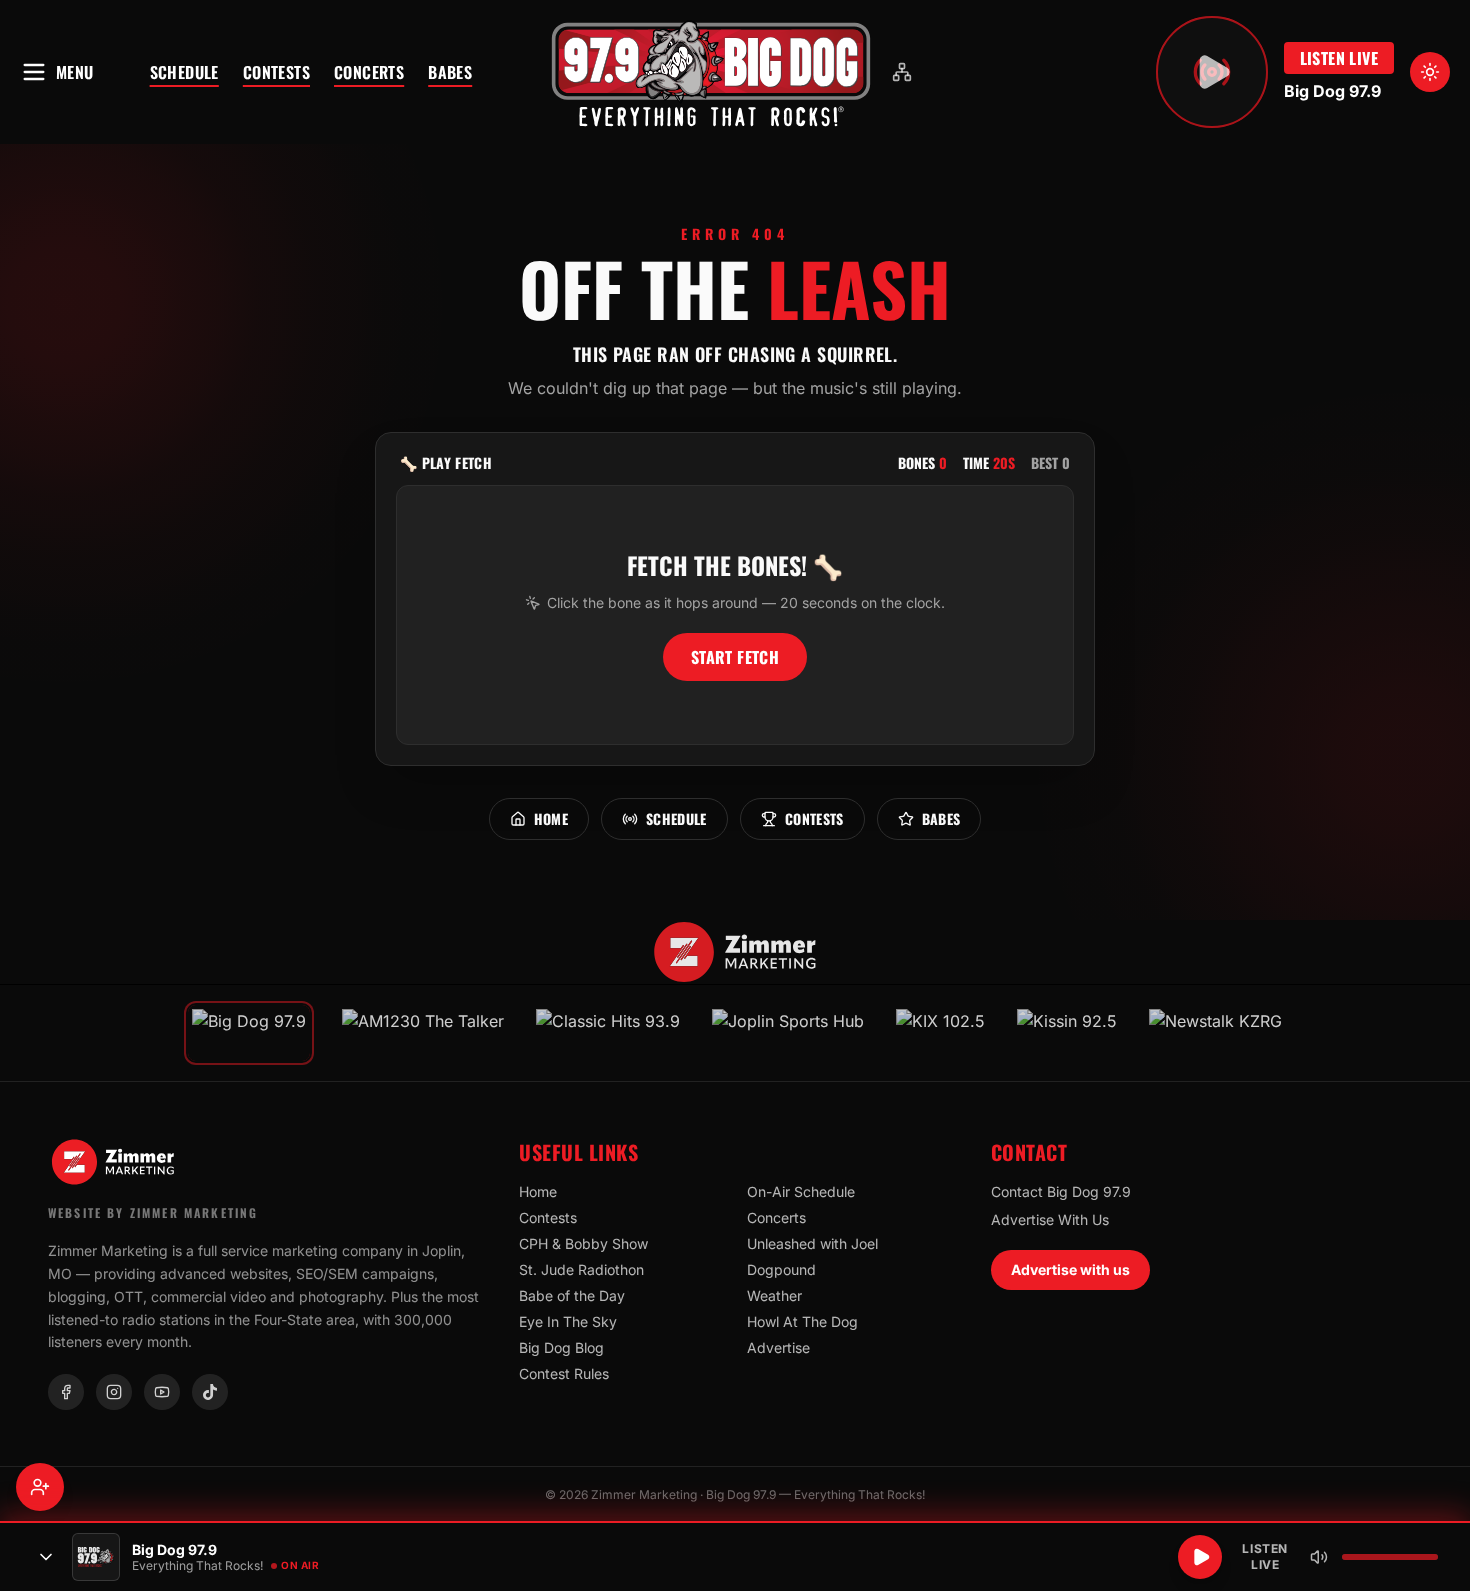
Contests (276, 72)
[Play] (1200, 1557)
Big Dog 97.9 (1332, 91)
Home (551, 818)
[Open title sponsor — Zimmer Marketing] (735, 952)
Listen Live (1339, 58)
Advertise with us (1070, 1269)
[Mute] (1319, 1557)
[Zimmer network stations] (902, 72)
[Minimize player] (46, 1557)
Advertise (778, 1347)
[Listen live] (1212, 72)
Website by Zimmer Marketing (153, 1212)
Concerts (369, 72)
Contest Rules (564, 1373)
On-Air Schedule (801, 1191)
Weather (774, 1295)
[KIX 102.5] (940, 1033)
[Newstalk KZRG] (1215, 1033)
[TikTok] (210, 1392)
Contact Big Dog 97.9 (1061, 1191)
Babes (450, 72)
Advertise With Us (1050, 1219)
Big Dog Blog (561, 1347)
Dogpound (781, 1269)
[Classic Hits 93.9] (608, 1033)
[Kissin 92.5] (1067, 1033)
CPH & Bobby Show (583, 1243)
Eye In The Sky (568, 1321)
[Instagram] (114, 1392)
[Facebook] (66, 1392)
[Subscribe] (40, 1487)
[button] (711, 72)
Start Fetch (735, 657)
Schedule (184, 72)
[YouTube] (162, 1392)
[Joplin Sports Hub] (788, 1033)
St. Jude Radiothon (581, 1269)
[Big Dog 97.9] (711, 72)
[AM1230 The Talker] (423, 1033)
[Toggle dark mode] (1430, 72)
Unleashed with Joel (812, 1243)
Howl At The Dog (802, 1321)
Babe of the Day (572, 1295)
